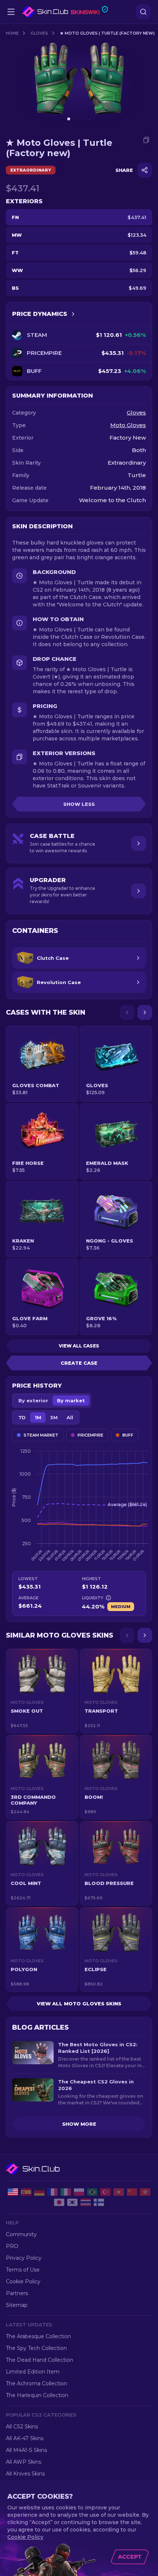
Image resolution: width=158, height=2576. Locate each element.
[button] (42, 1691)
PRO (12, 2246)
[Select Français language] (53, 2192)
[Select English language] (13, 2192)
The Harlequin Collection (37, 2395)
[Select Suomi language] (99, 2202)
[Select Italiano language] (66, 2192)
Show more (79, 2124)
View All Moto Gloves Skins (79, 2004)
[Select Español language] (26, 2192)
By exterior (33, 1400)
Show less (79, 804)
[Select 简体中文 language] (132, 2192)
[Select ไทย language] (86, 2202)
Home (12, 33)
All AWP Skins (24, 2462)
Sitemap (17, 2305)
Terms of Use (23, 2270)
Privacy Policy (24, 2258)
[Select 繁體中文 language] (145, 2192)
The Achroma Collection (37, 2383)
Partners (17, 2293)
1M (38, 1417)
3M (54, 1417)
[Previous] (127, 1012)
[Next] (145, 1012)
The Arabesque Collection (38, 2336)
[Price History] (73, 314)
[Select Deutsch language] (39, 2192)
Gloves (39, 33)
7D (22, 1417)
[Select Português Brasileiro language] (92, 2192)
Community (21, 2234)
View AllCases (79, 1346)
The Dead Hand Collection (39, 2360)
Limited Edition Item (33, 2372)
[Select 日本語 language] (59, 2202)
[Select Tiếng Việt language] (119, 2192)
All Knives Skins (25, 2474)
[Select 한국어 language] (72, 2202)
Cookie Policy (23, 2281)
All (70, 1417)
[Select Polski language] (79, 2192)
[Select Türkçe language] (105, 2192)
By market (71, 1400)
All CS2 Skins (22, 2427)
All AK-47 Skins (25, 2438)
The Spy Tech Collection (36, 2348)
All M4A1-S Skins (26, 2450)
